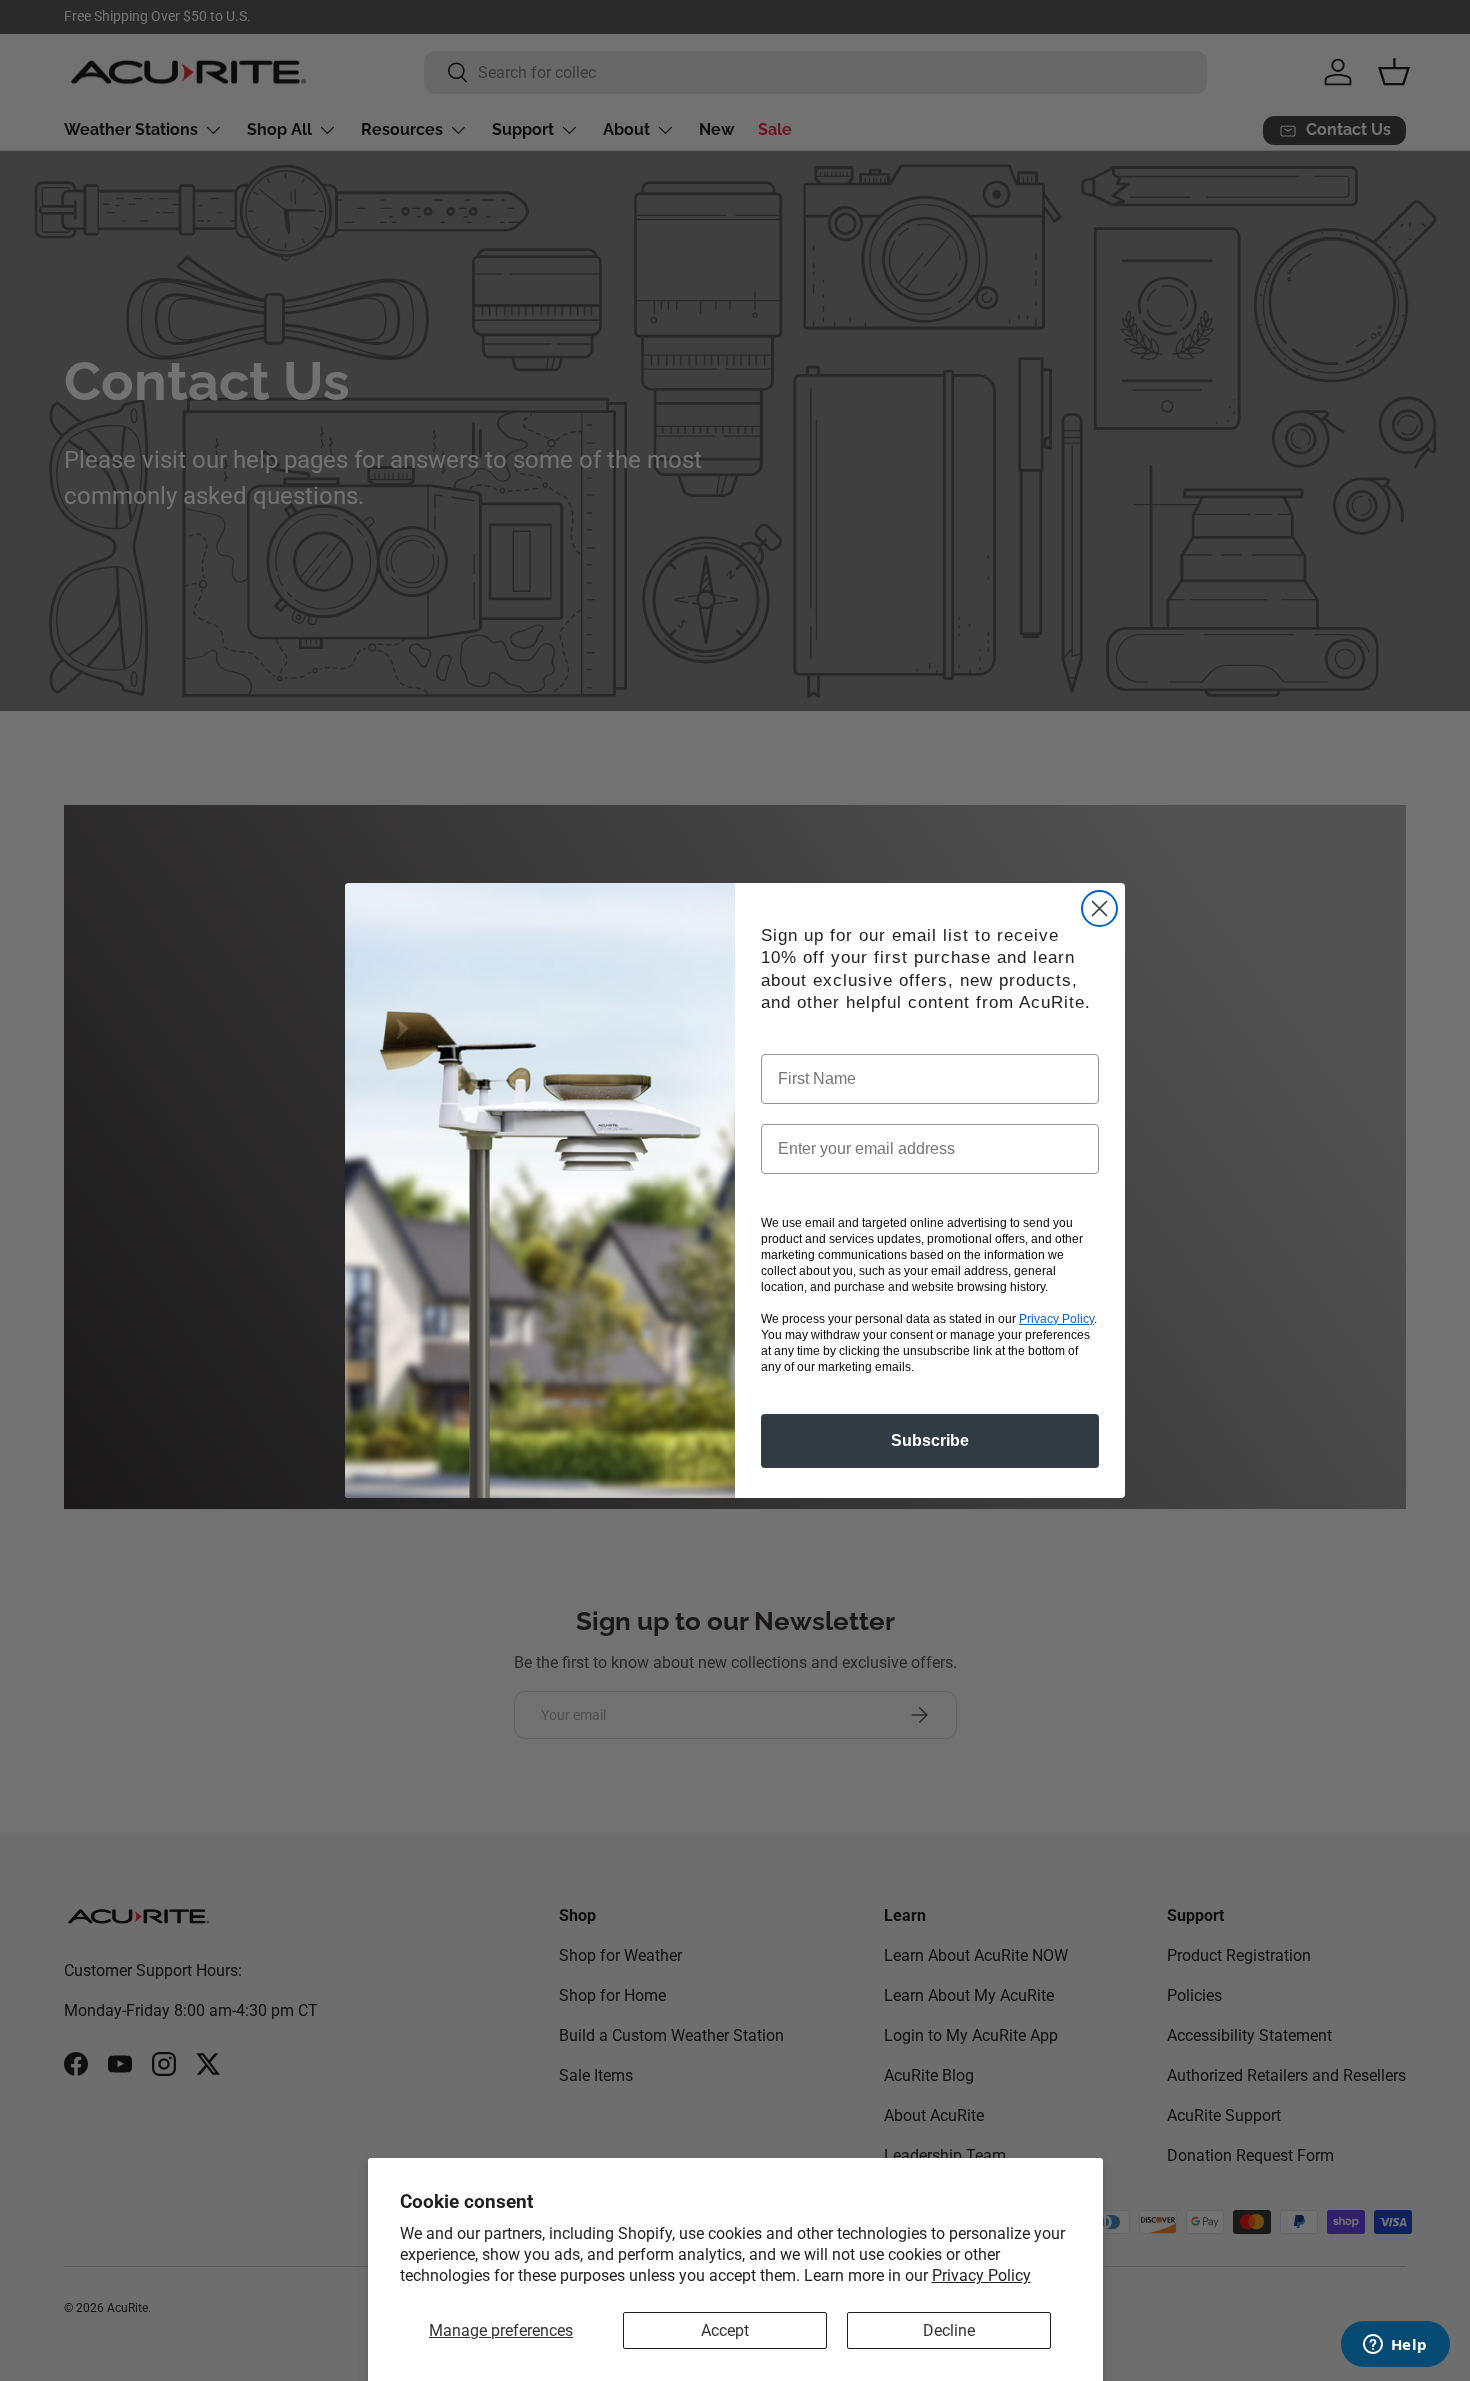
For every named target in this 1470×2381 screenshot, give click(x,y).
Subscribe (930, 1440)
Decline (949, 2330)
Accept (725, 2330)
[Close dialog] (1099, 908)
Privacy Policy (981, 2275)
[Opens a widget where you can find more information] (1395, 2346)
